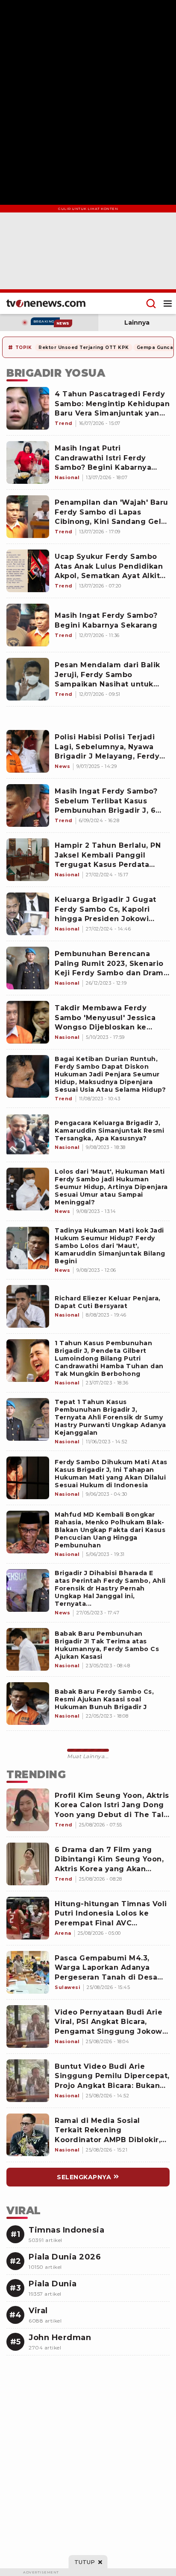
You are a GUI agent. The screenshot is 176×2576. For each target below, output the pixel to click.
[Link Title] (28, 1076)
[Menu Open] (168, 303)
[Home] (46, 303)
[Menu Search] (151, 303)
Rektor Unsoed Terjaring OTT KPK (84, 347)
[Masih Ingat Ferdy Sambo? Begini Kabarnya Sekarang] (28, 625)
